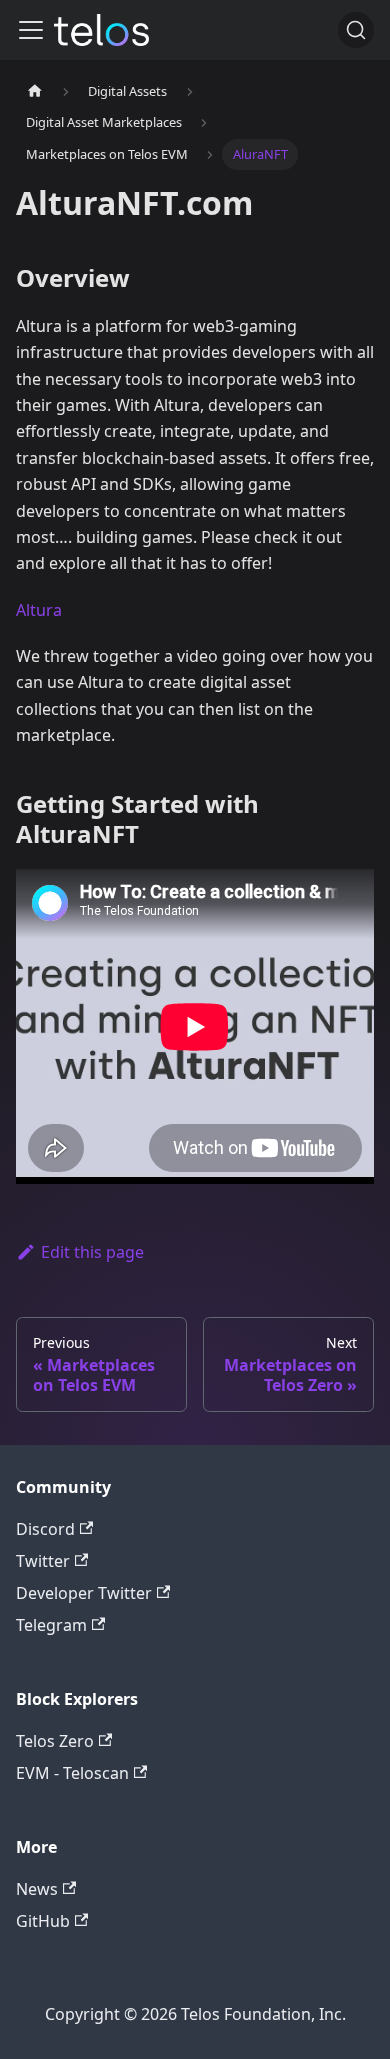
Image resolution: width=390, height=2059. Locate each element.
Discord (45, 1529)
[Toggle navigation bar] (31, 30)
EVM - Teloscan (72, 1773)
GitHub (43, 1921)
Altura (39, 610)
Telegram (51, 1625)
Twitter (43, 1561)
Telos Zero (55, 1741)
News (37, 1889)
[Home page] (35, 91)
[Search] (356, 30)
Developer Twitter (84, 1593)
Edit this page (92, 1252)
